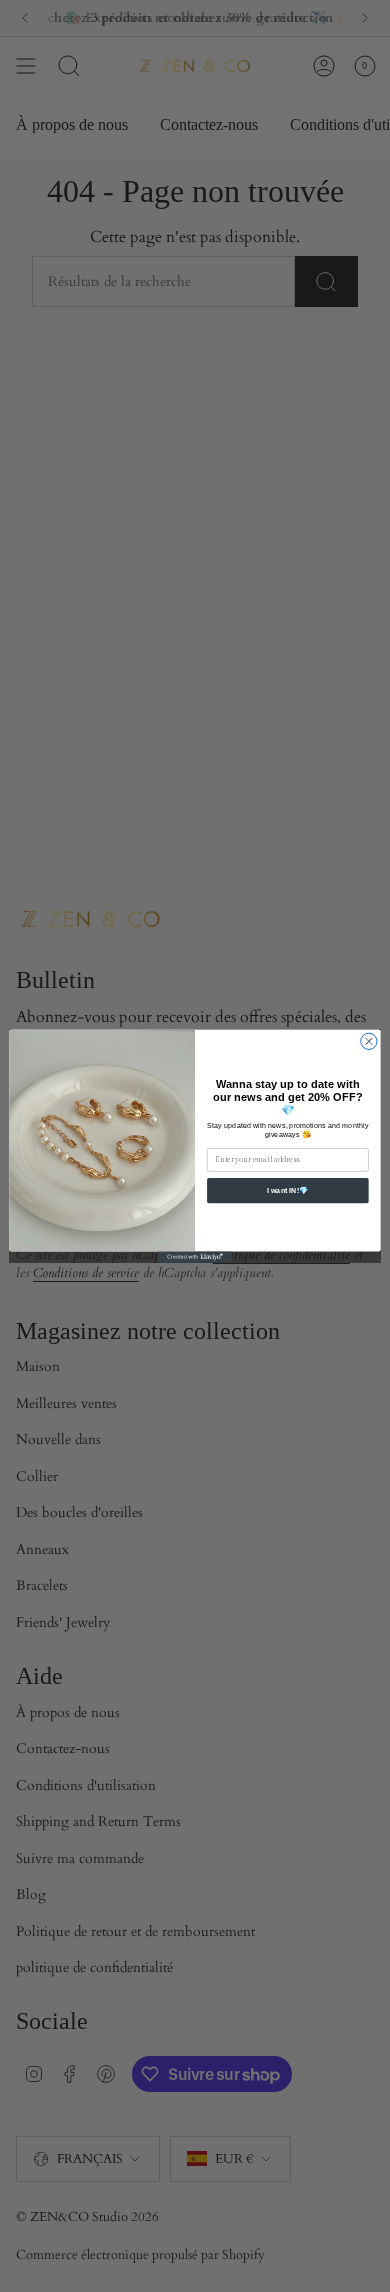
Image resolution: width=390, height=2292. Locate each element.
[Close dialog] (369, 1041)
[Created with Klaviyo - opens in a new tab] (195, 1256)
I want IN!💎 (287, 1190)
